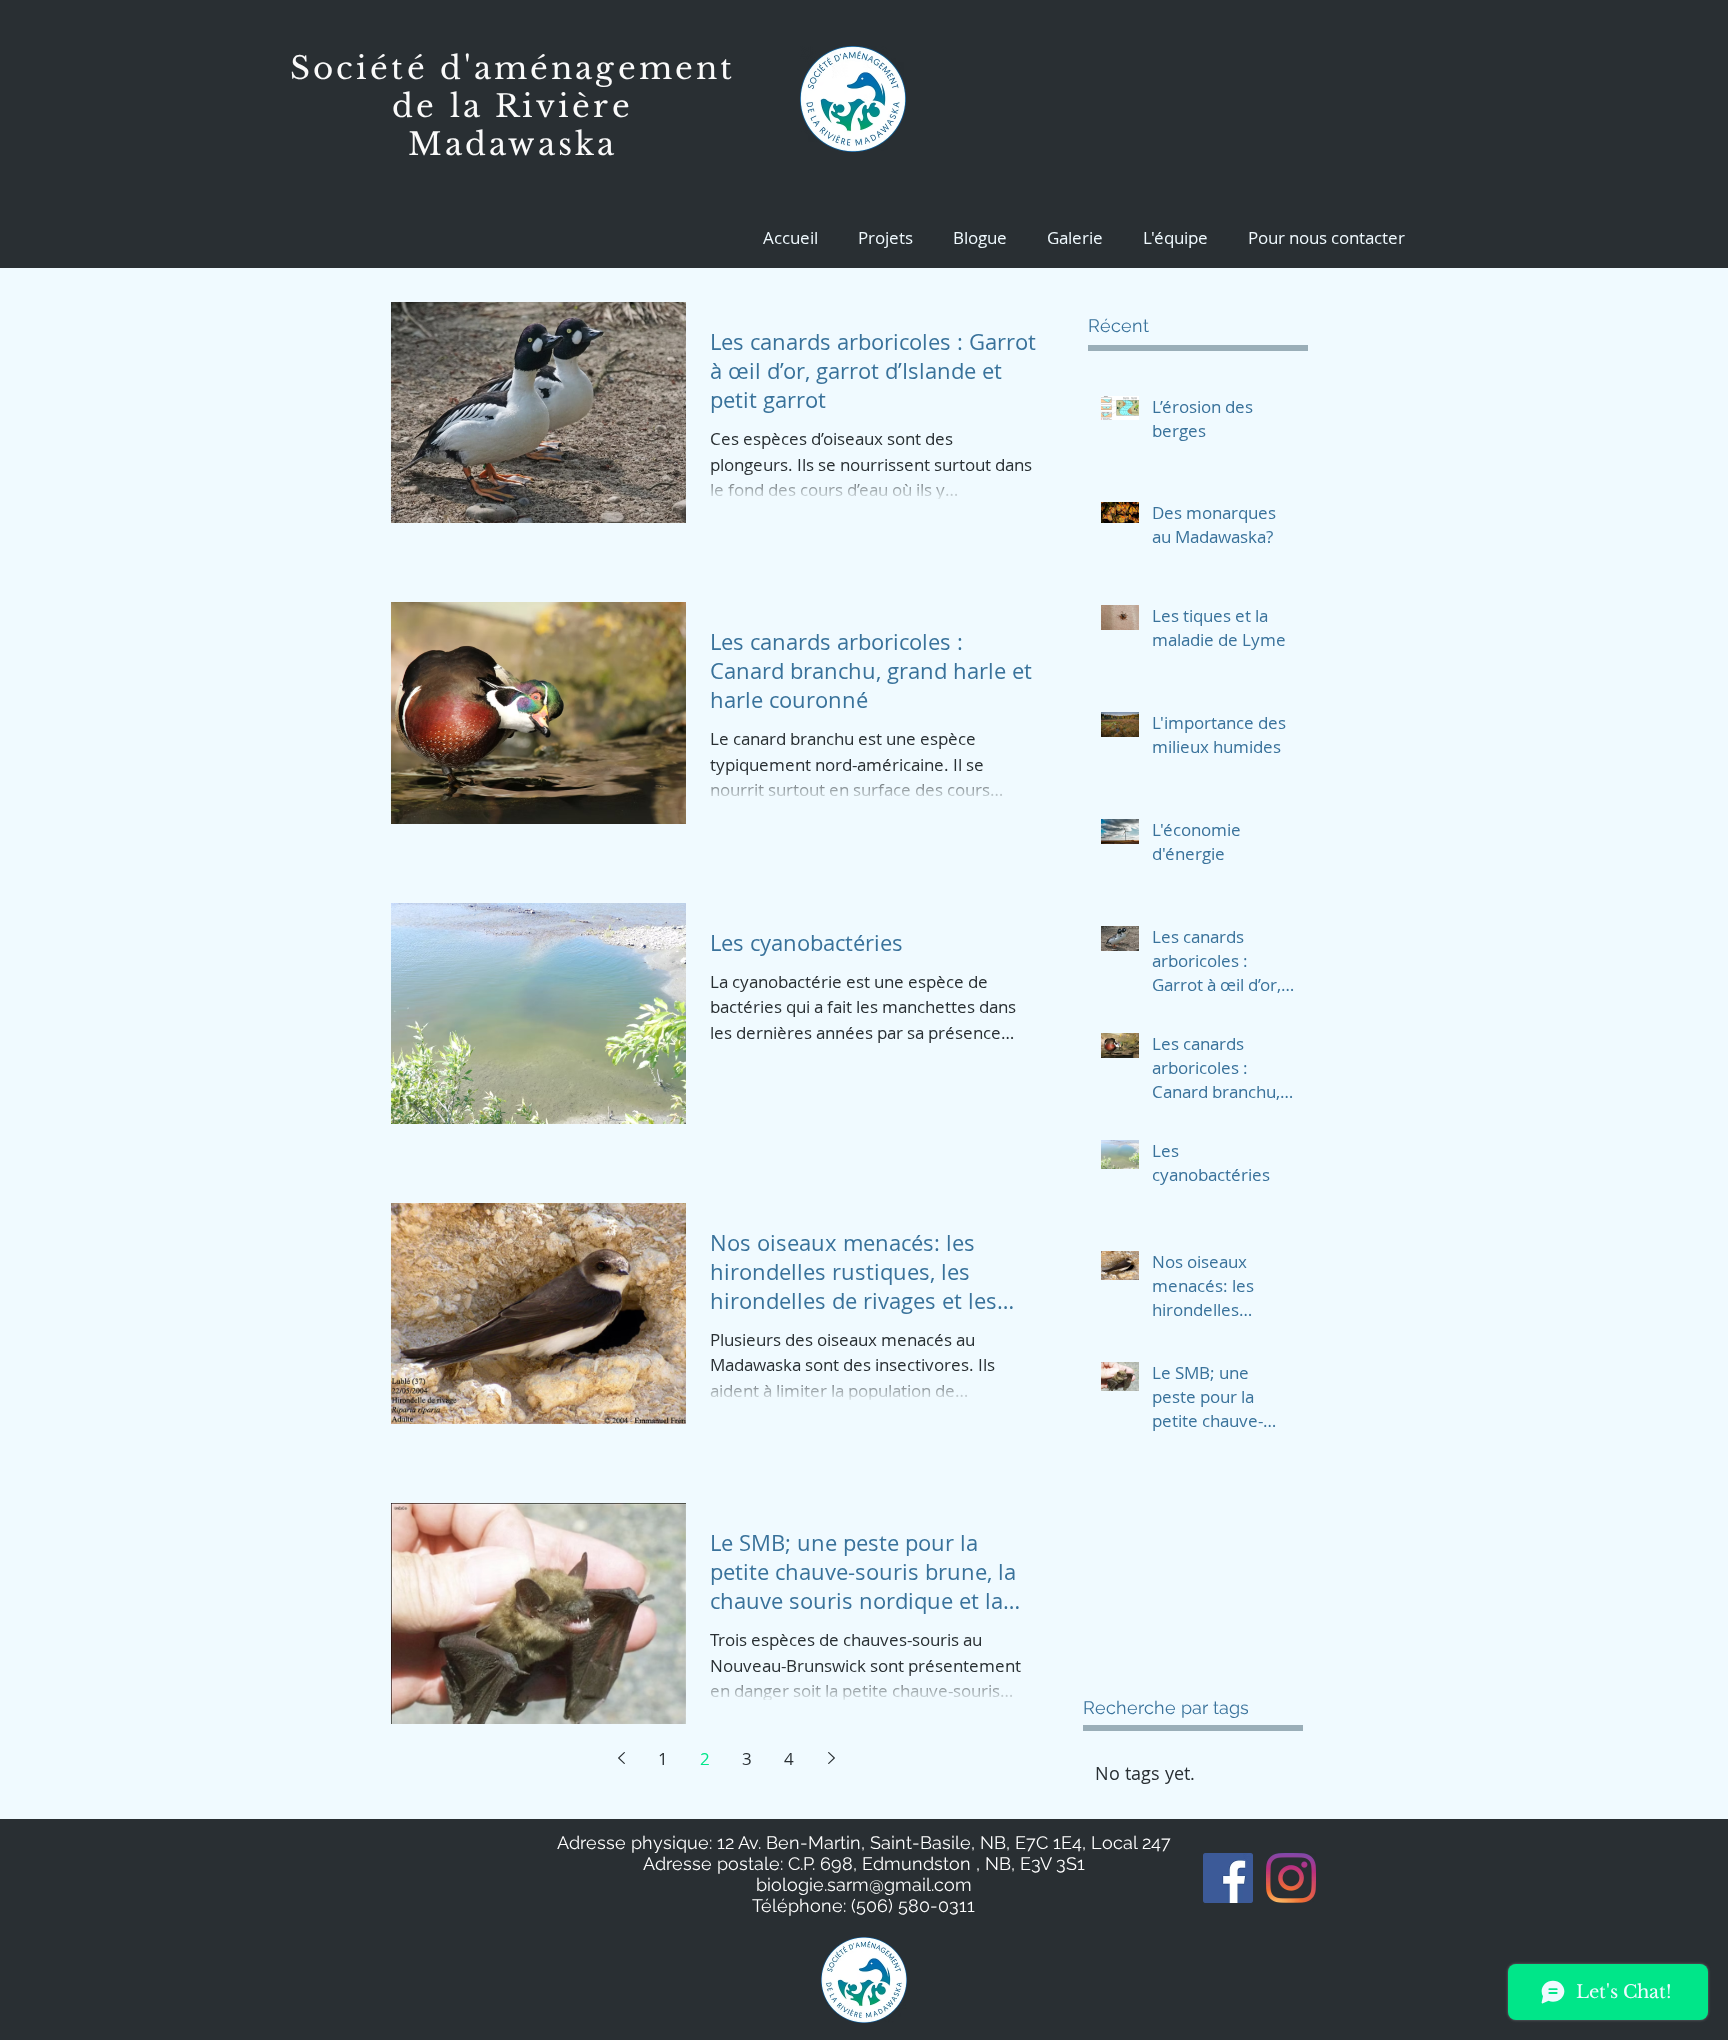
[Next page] (831, 1758)
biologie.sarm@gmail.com (864, 1884)
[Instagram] (1291, 1878)
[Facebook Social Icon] (1228, 1878)
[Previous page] (621, 1758)
